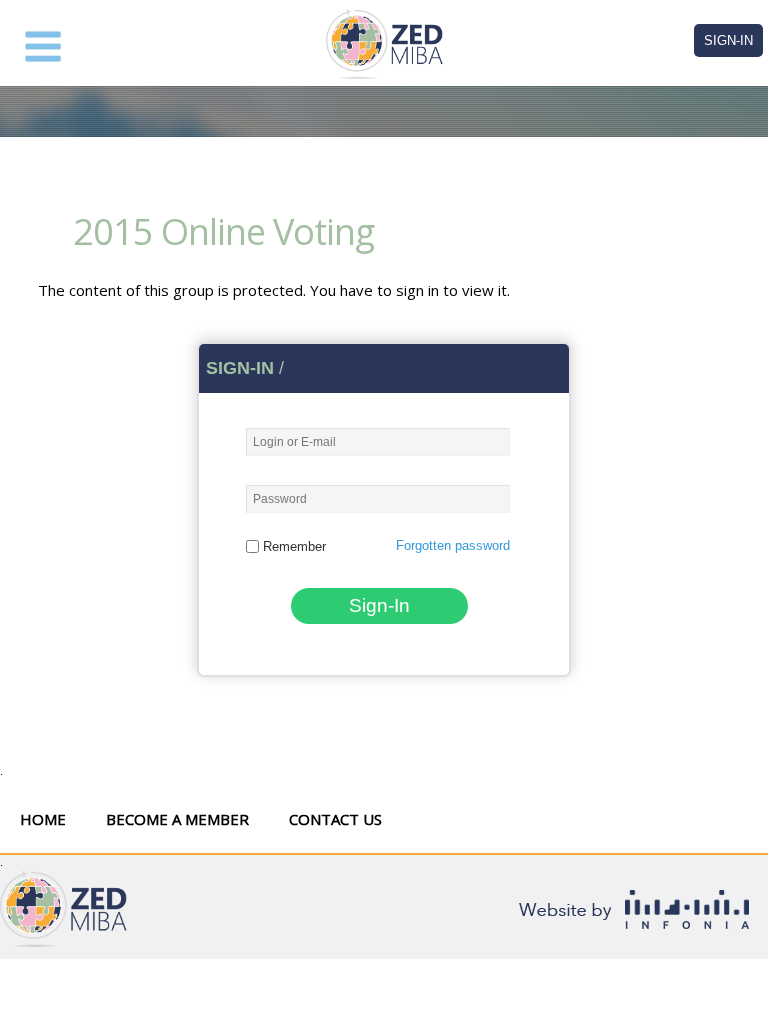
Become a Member (177, 819)
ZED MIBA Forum (384, 44)
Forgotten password (453, 545)
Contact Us (335, 819)
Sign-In (728, 40)
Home (43, 819)
